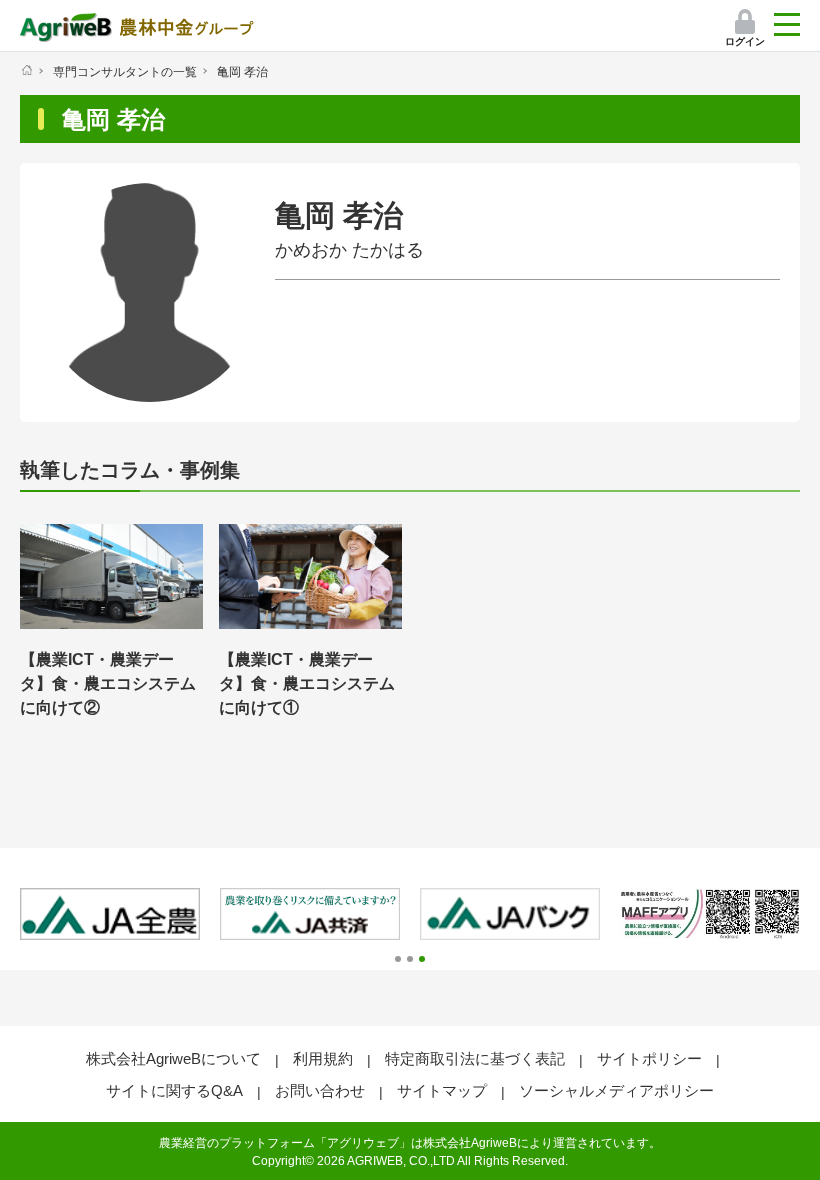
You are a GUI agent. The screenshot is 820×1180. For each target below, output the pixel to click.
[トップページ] (26, 70)
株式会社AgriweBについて (173, 1058)
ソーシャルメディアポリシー (616, 1090)
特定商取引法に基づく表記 (475, 1058)
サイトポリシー (649, 1058)
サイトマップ (442, 1090)
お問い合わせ (320, 1090)
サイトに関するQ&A (174, 1090)
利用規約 (323, 1058)
